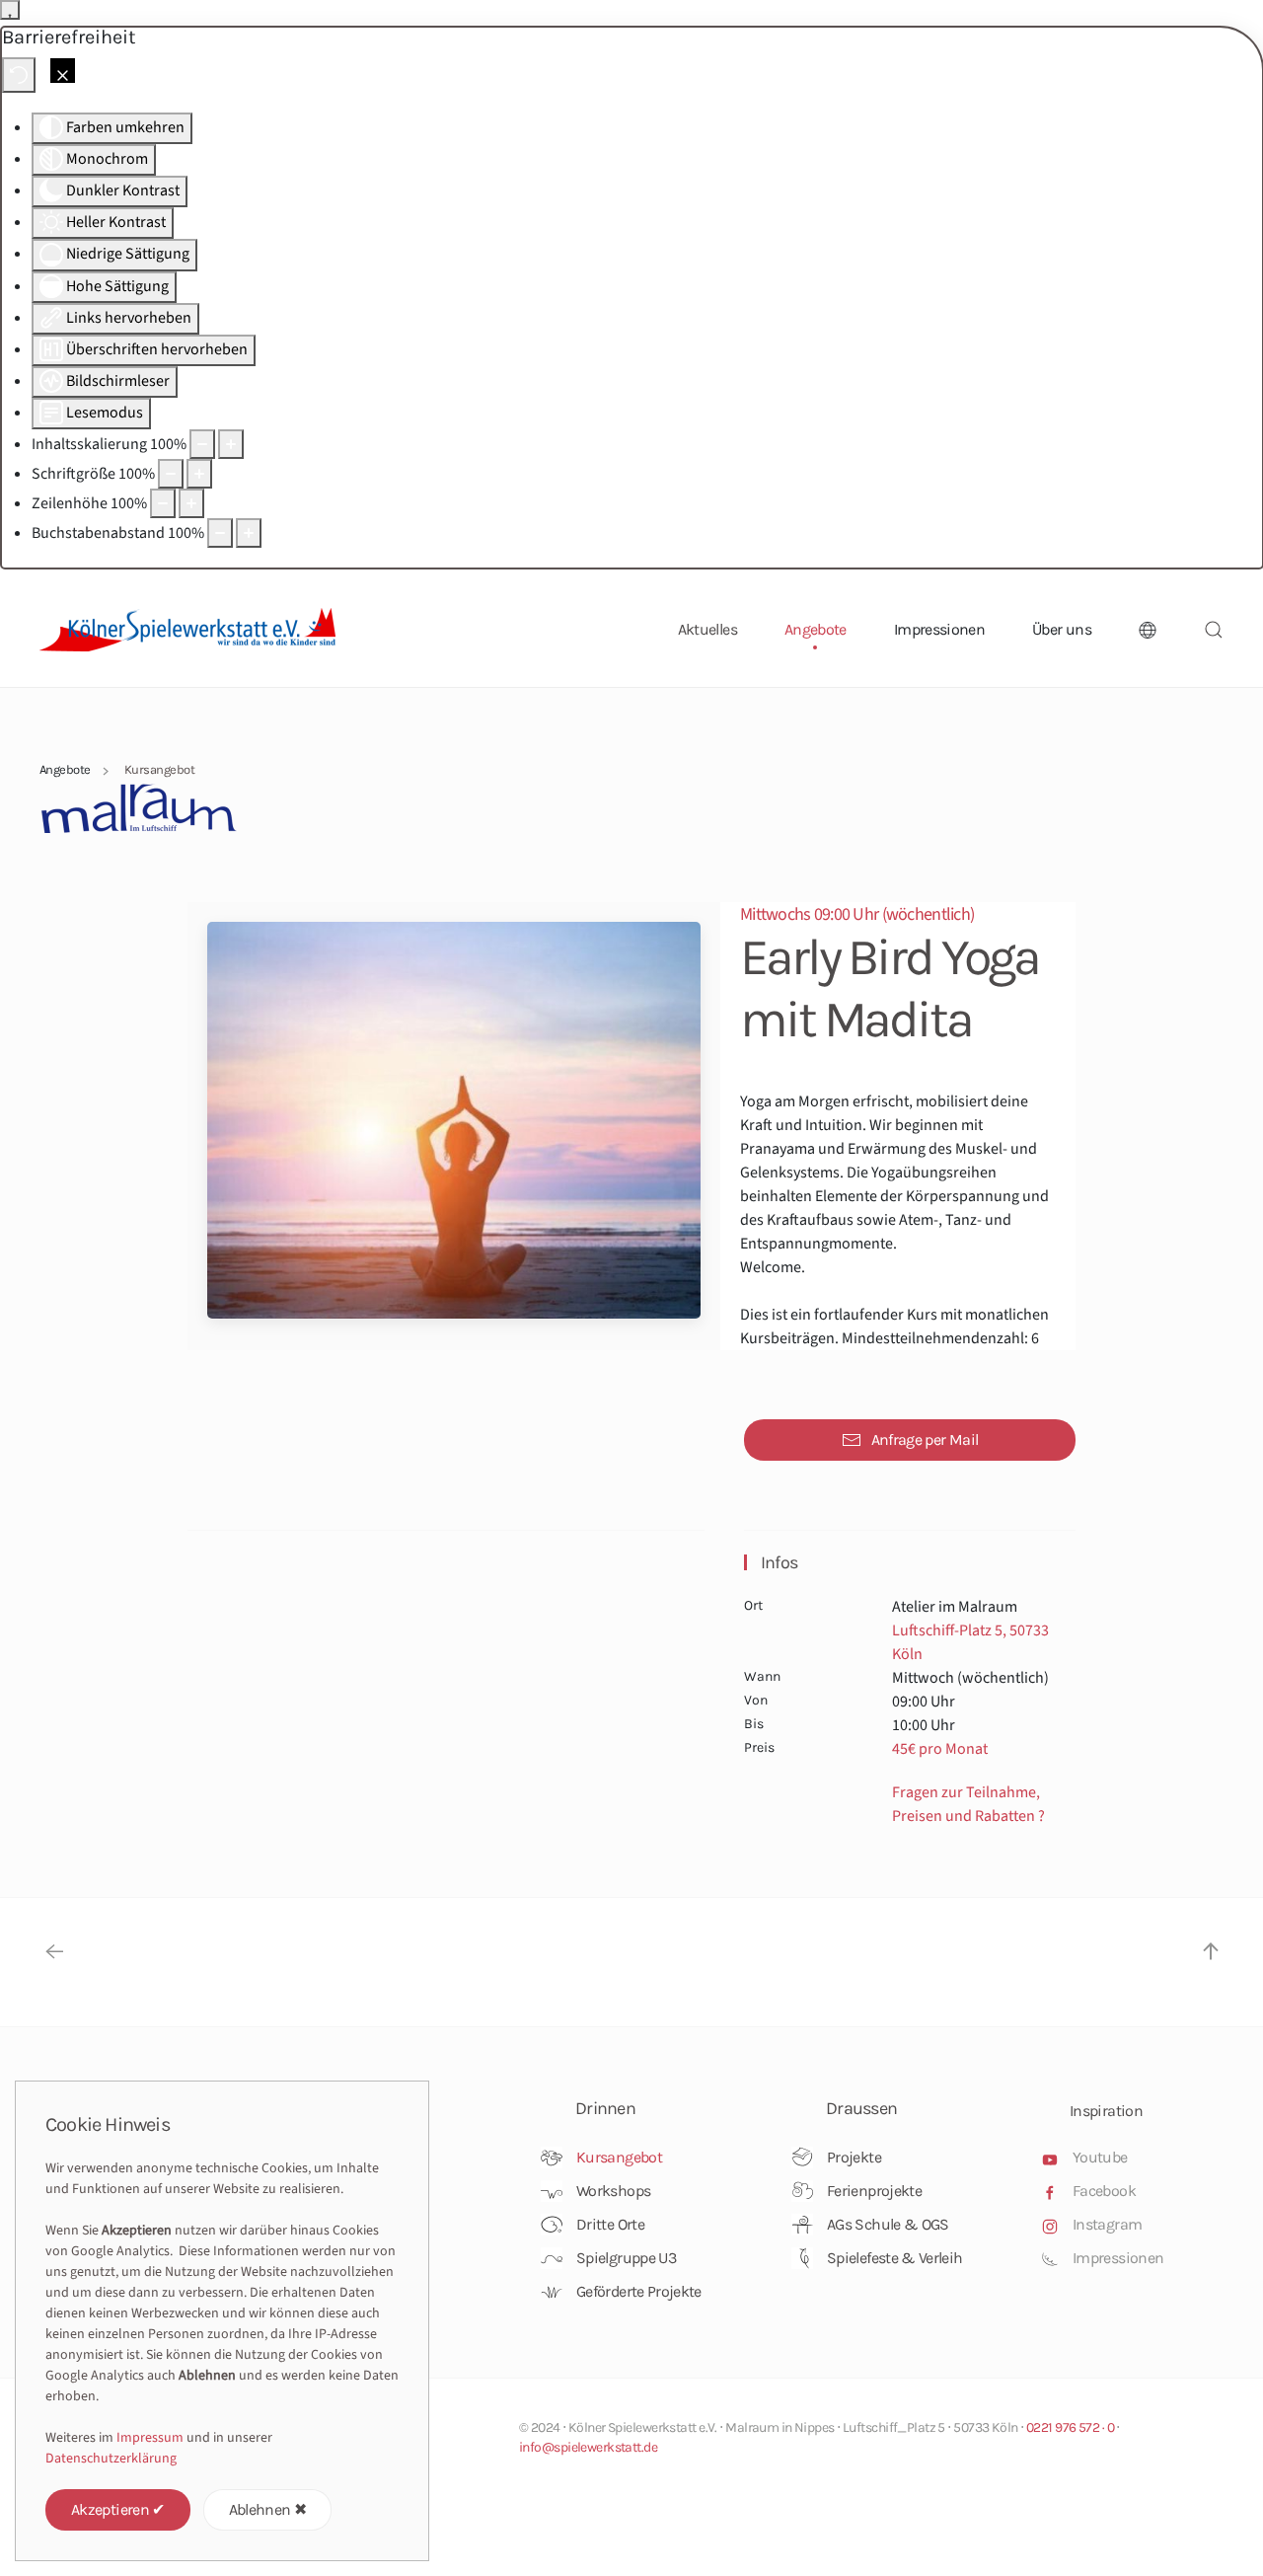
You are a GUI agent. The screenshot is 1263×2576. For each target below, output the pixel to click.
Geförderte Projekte (639, 2291)
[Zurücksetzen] (19, 75)
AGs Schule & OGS (888, 2224)
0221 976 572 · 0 (1070, 2427)
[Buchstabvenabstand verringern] (220, 533)
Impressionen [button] (939, 629)
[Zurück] (54, 1951)
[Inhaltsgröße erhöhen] (231, 444)
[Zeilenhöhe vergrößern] (191, 503)
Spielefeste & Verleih (895, 2258)
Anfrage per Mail (925, 1440)
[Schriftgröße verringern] (171, 474)
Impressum (150, 2438)
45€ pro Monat (940, 1749)
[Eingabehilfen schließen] (63, 71)
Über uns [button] (1062, 629)
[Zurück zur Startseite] (187, 630)
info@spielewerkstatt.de (588, 2447)
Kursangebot (619, 2157)
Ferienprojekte (874, 2191)
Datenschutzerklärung (111, 2459)
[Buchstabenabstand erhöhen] (249, 533)
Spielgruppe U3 (626, 2258)
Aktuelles (707, 629)
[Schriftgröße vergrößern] (199, 474)
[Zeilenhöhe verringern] (163, 503)
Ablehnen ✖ (268, 2509)
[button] (1148, 630)
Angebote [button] (816, 629)
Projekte (854, 2157)
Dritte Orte (610, 2224)
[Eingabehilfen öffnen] (10, 10)
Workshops (613, 2191)
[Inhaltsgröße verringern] (202, 444)
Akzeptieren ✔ (118, 2509)
